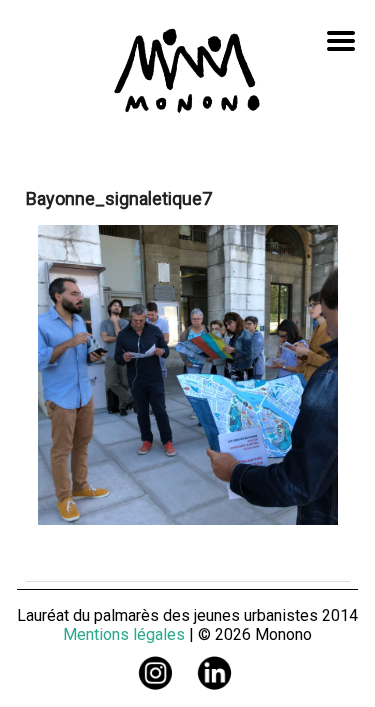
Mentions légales (124, 634)
